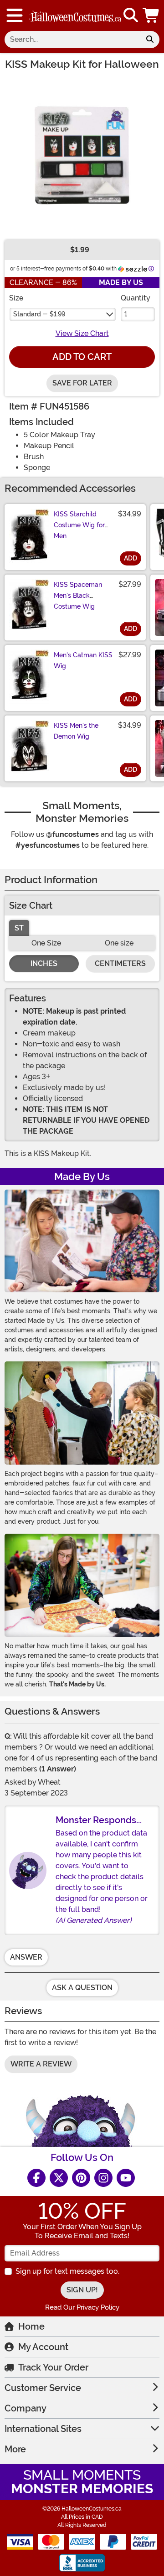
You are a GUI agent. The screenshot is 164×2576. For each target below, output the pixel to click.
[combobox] (72, 40)
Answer (26, 1957)
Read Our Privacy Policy (82, 2307)
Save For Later (82, 383)
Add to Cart (82, 357)
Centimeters (120, 963)
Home (31, 2326)
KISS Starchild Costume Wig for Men (79, 525)
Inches (44, 963)
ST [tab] (19, 928)
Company (26, 2408)
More (15, 2449)
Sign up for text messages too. (67, 2271)
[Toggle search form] (131, 16)
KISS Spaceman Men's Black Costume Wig (78, 595)
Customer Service (43, 2388)
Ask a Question (82, 1988)
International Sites (43, 2429)
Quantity (136, 298)
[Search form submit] (150, 40)
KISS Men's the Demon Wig (76, 731)
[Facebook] (36, 2178)
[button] (152, 15)
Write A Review (41, 2064)
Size (16, 298)
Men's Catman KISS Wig (83, 660)
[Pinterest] (81, 2178)
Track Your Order (53, 2367)
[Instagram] (103, 2178)
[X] (59, 2178)
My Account (43, 2347)
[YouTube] (126, 2178)
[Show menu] (15, 15)
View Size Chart (82, 333)
